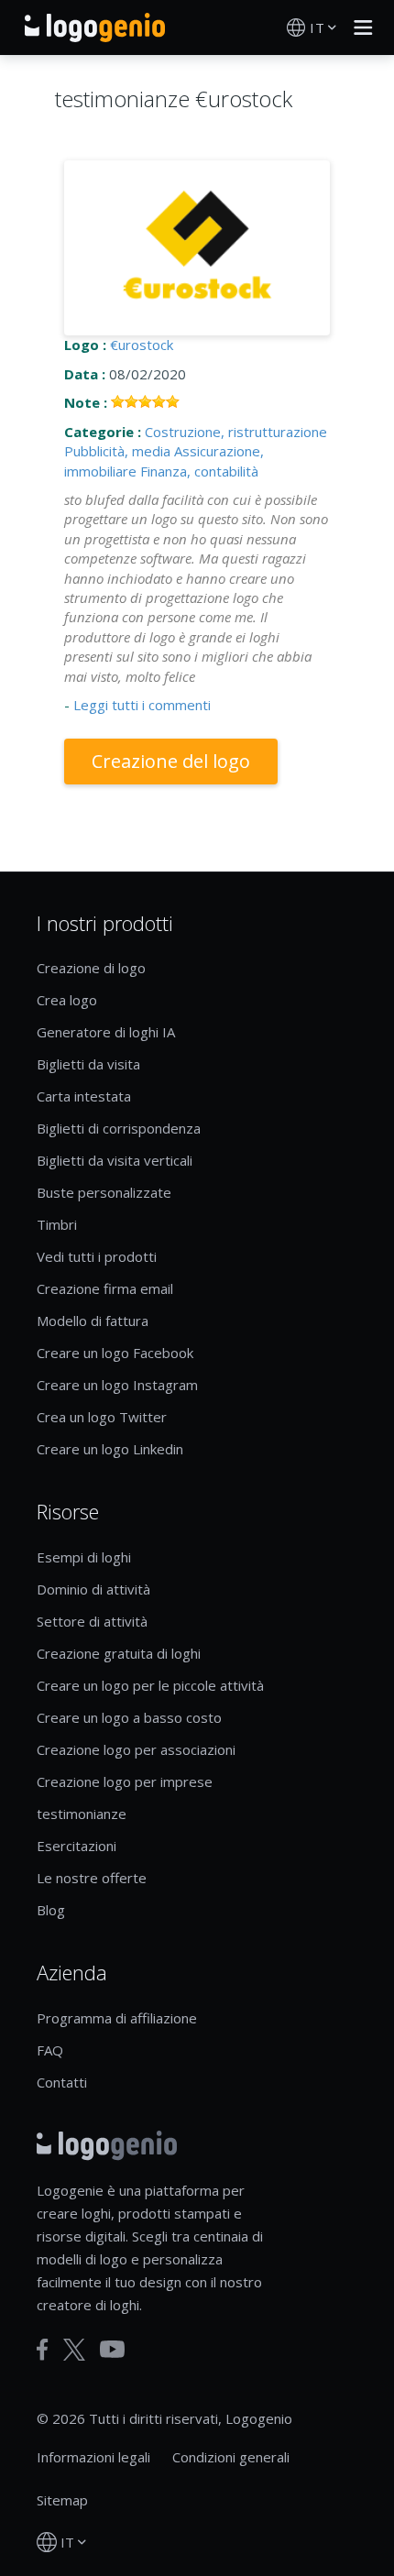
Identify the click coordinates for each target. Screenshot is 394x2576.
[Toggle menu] (358, 27)
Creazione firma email (105, 1288)
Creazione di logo (91, 968)
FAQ (50, 2050)
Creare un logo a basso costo (129, 1717)
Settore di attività (92, 1621)
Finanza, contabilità (199, 471)
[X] (74, 2350)
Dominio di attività (93, 1589)
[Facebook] (43, 2350)
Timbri (57, 1224)
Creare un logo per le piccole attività (150, 1685)
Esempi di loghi (84, 1557)
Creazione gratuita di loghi (119, 1653)
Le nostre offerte (92, 1878)
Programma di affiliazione (117, 2018)
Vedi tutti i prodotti (97, 1256)
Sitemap (62, 2500)
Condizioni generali (231, 2457)
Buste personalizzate (104, 1192)
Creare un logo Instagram (117, 1385)
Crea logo (67, 1000)
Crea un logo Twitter (102, 1417)
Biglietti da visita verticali (115, 1160)
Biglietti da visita (88, 1064)
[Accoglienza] (95, 27)
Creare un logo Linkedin (110, 1449)
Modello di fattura (93, 1321)
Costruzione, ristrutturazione (236, 432)
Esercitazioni (77, 1846)
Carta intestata (84, 1096)
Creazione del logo (171, 761)
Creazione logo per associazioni (136, 1749)
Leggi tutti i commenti (142, 705)
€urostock (142, 345)
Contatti (62, 2082)
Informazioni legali (93, 2457)
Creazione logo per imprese (125, 1781)
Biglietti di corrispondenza (119, 1128)
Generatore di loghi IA (106, 1032)
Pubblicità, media (117, 451)
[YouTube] (112, 2349)
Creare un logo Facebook (115, 1353)
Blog (51, 1910)
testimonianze (82, 1814)
